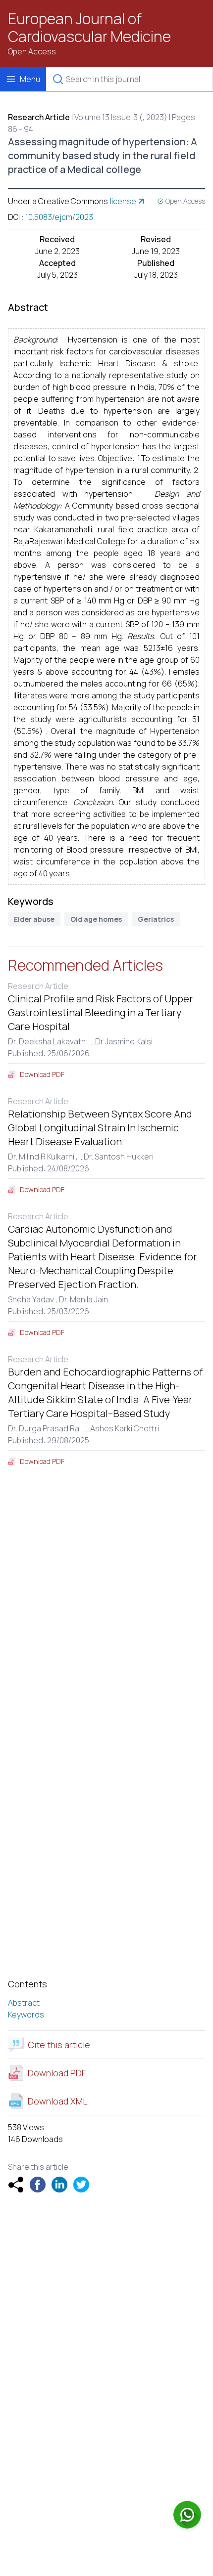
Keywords (26, 2015)
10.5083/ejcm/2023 (59, 217)
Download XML (58, 2101)
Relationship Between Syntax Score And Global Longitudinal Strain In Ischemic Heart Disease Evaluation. (100, 1128)
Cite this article (59, 2045)
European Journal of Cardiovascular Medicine (89, 28)
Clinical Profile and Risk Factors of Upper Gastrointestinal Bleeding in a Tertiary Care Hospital (101, 1012)
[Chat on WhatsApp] (187, 2515)
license (123, 201)
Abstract (24, 2003)
